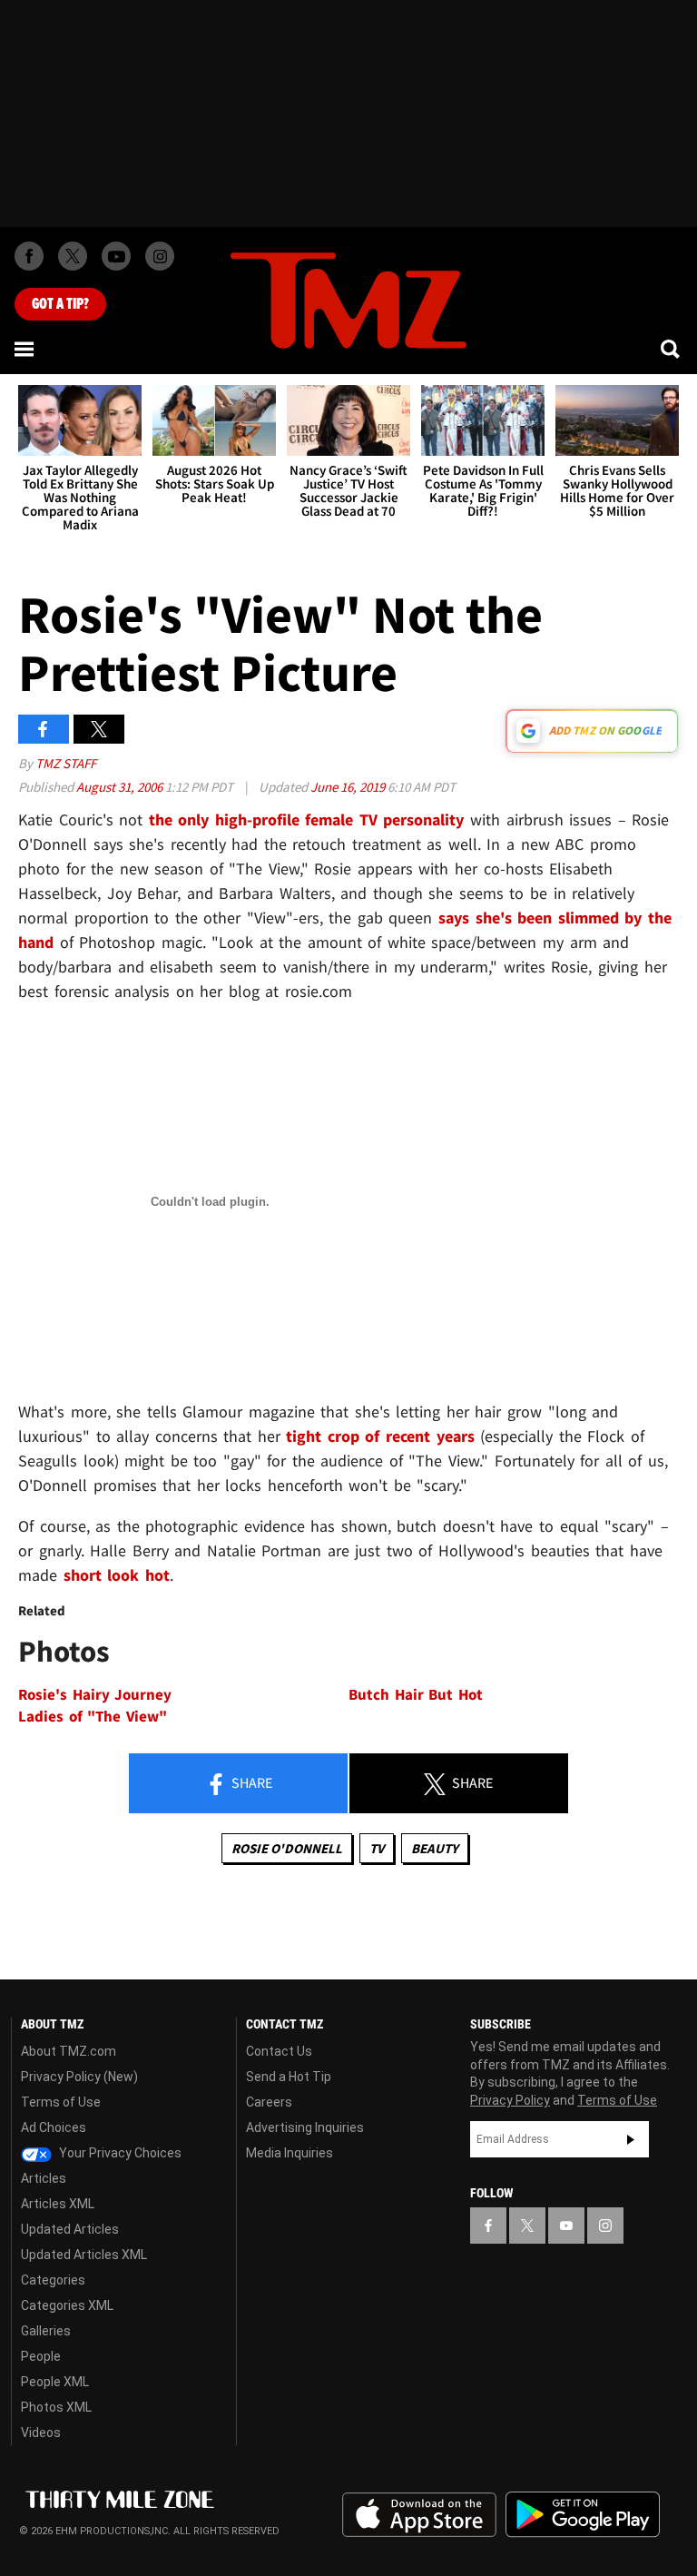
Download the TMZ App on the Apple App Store (419, 2515)
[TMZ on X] (73, 256)
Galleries (46, 2331)
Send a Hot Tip (289, 2077)
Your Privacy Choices (119, 2153)
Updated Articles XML (84, 2255)
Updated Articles (70, 2229)
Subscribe (631, 2139)
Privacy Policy (510, 2100)
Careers (269, 2102)
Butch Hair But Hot (416, 1695)
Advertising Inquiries (305, 2127)
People (41, 2356)
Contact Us (279, 2051)
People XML (55, 2382)
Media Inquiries (290, 2153)
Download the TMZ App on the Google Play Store (583, 2515)
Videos (41, 2433)
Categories (53, 2280)
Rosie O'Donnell (287, 1848)
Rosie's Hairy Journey (95, 1695)
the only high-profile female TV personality (307, 819)
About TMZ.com (69, 2051)
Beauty (435, 1848)
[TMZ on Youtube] (116, 256)
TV (377, 1848)
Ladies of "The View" (93, 1717)
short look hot (117, 1575)
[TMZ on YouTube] (566, 2226)
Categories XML (67, 2305)
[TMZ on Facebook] (29, 256)
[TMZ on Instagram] (160, 256)
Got (60, 304)
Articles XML (58, 2204)
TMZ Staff (66, 763)
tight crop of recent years (383, 1436)
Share (250, 1782)
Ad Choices (54, 2127)
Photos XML (56, 2407)
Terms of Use (61, 2102)
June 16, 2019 (349, 787)
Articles (44, 2178)
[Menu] (25, 349)
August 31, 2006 (121, 787)
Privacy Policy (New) (79, 2077)
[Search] (672, 349)
